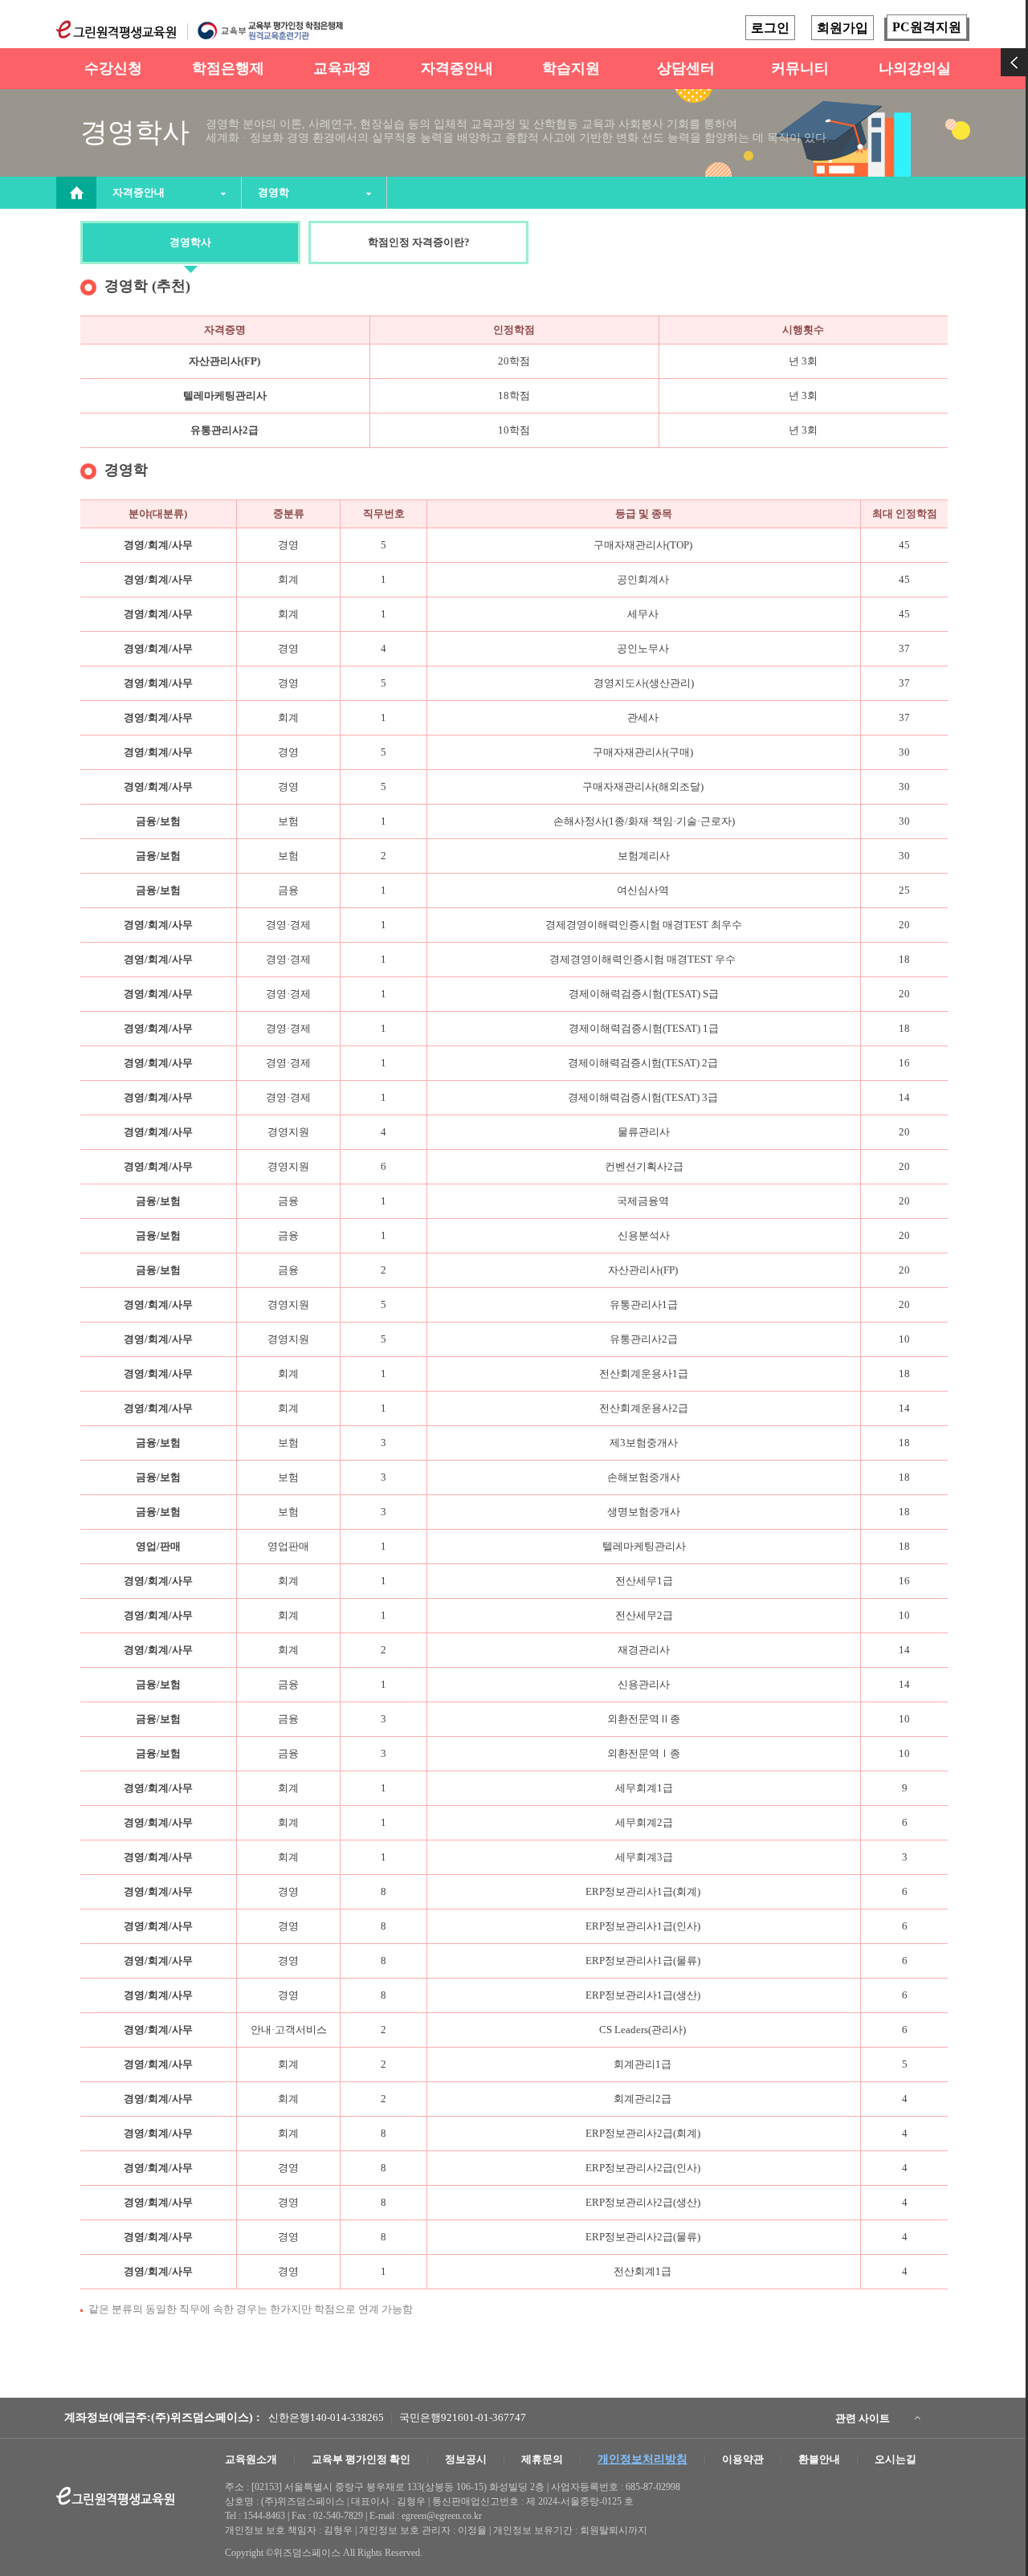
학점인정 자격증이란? (419, 242)
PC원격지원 (927, 27)
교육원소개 (251, 2459)
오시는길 (895, 2459)
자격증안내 (457, 68)
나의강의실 (915, 68)
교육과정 (342, 68)
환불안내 (819, 2459)
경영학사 (190, 242)
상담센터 (686, 68)
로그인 (770, 28)
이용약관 (743, 2459)
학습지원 (571, 68)
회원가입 (842, 28)
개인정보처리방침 (642, 2459)
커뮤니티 (800, 68)
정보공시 (466, 2459)
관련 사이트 (863, 2418)
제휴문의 (542, 2459)
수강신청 (113, 68)
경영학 (273, 192)
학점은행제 (228, 68)
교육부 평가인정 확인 (361, 2459)
